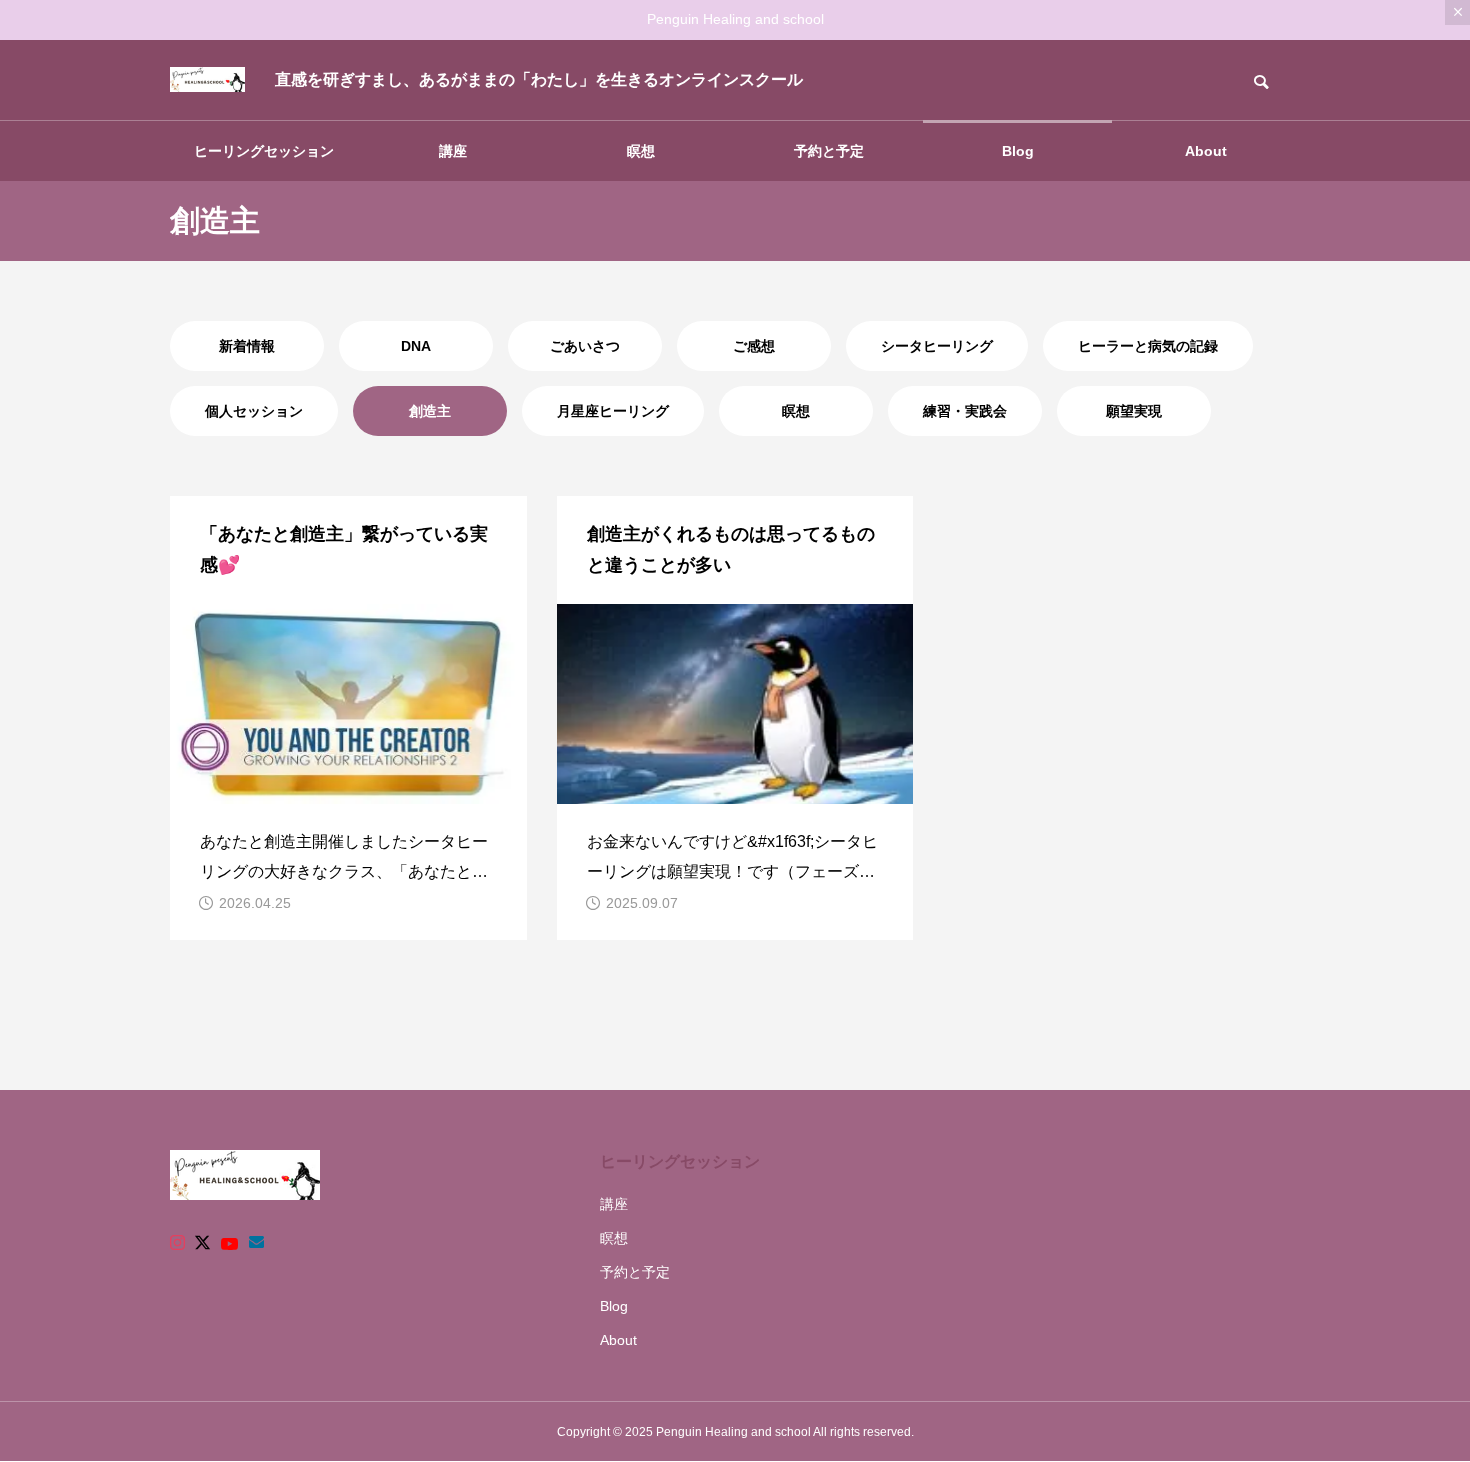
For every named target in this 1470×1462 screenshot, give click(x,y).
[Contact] (256, 1243)
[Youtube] (230, 1243)
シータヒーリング (937, 346)
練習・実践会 (965, 411)
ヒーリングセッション (264, 151)
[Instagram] (177, 1243)
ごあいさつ (585, 346)
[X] (203, 1243)
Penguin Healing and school (735, 19)
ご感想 (754, 346)
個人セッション (254, 411)
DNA (416, 346)
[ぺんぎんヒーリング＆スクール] (207, 80)
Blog (1018, 151)
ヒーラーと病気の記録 (1148, 346)
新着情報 (247, 346)
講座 (453, 151)
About (1206, 151)
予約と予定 (829, 151)
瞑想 (641, 151)
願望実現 (1134, 411)
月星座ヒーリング (613, 411)
